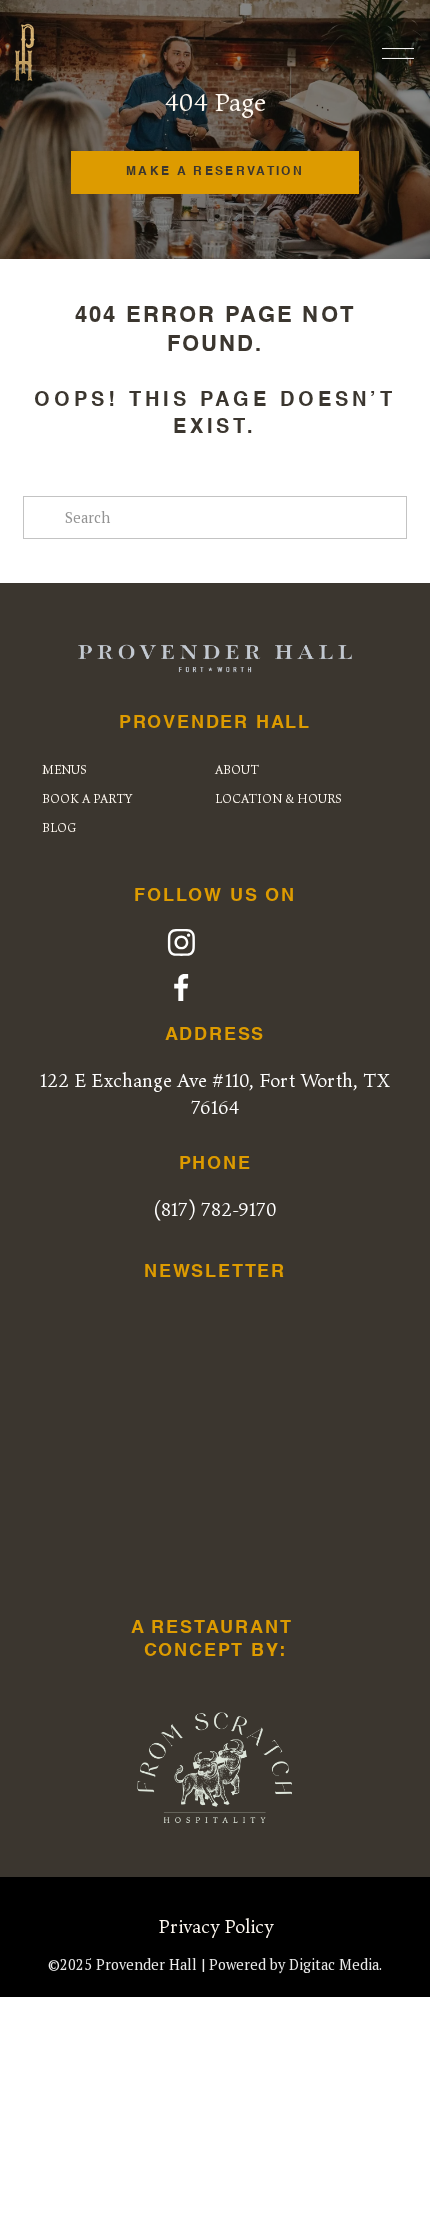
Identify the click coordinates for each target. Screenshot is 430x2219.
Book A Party (87, 798)
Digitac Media (334, 1964)
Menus (64, 769)
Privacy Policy (215, 1926)
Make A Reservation (215, 172)
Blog (59, 827)
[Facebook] (181, 987)
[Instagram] (181, 942)
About (237, 769)
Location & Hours (278, 798)
